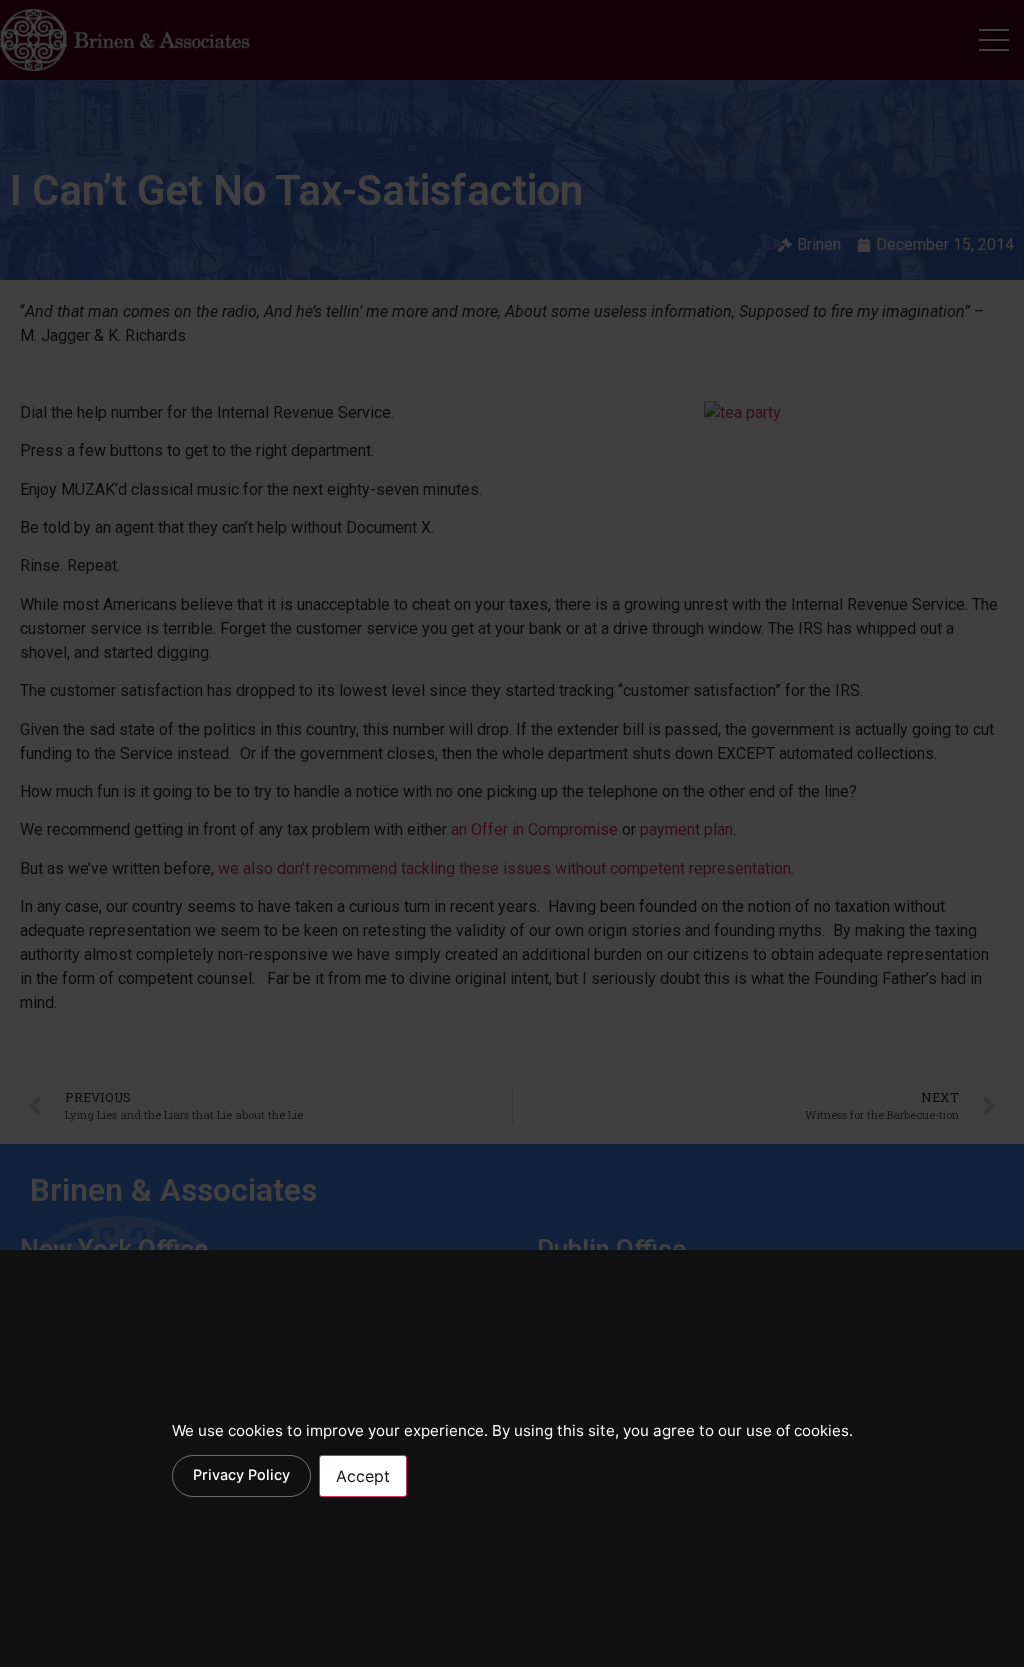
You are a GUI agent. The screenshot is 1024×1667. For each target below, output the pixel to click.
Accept (363, 1476)
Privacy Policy (241, 1474)
